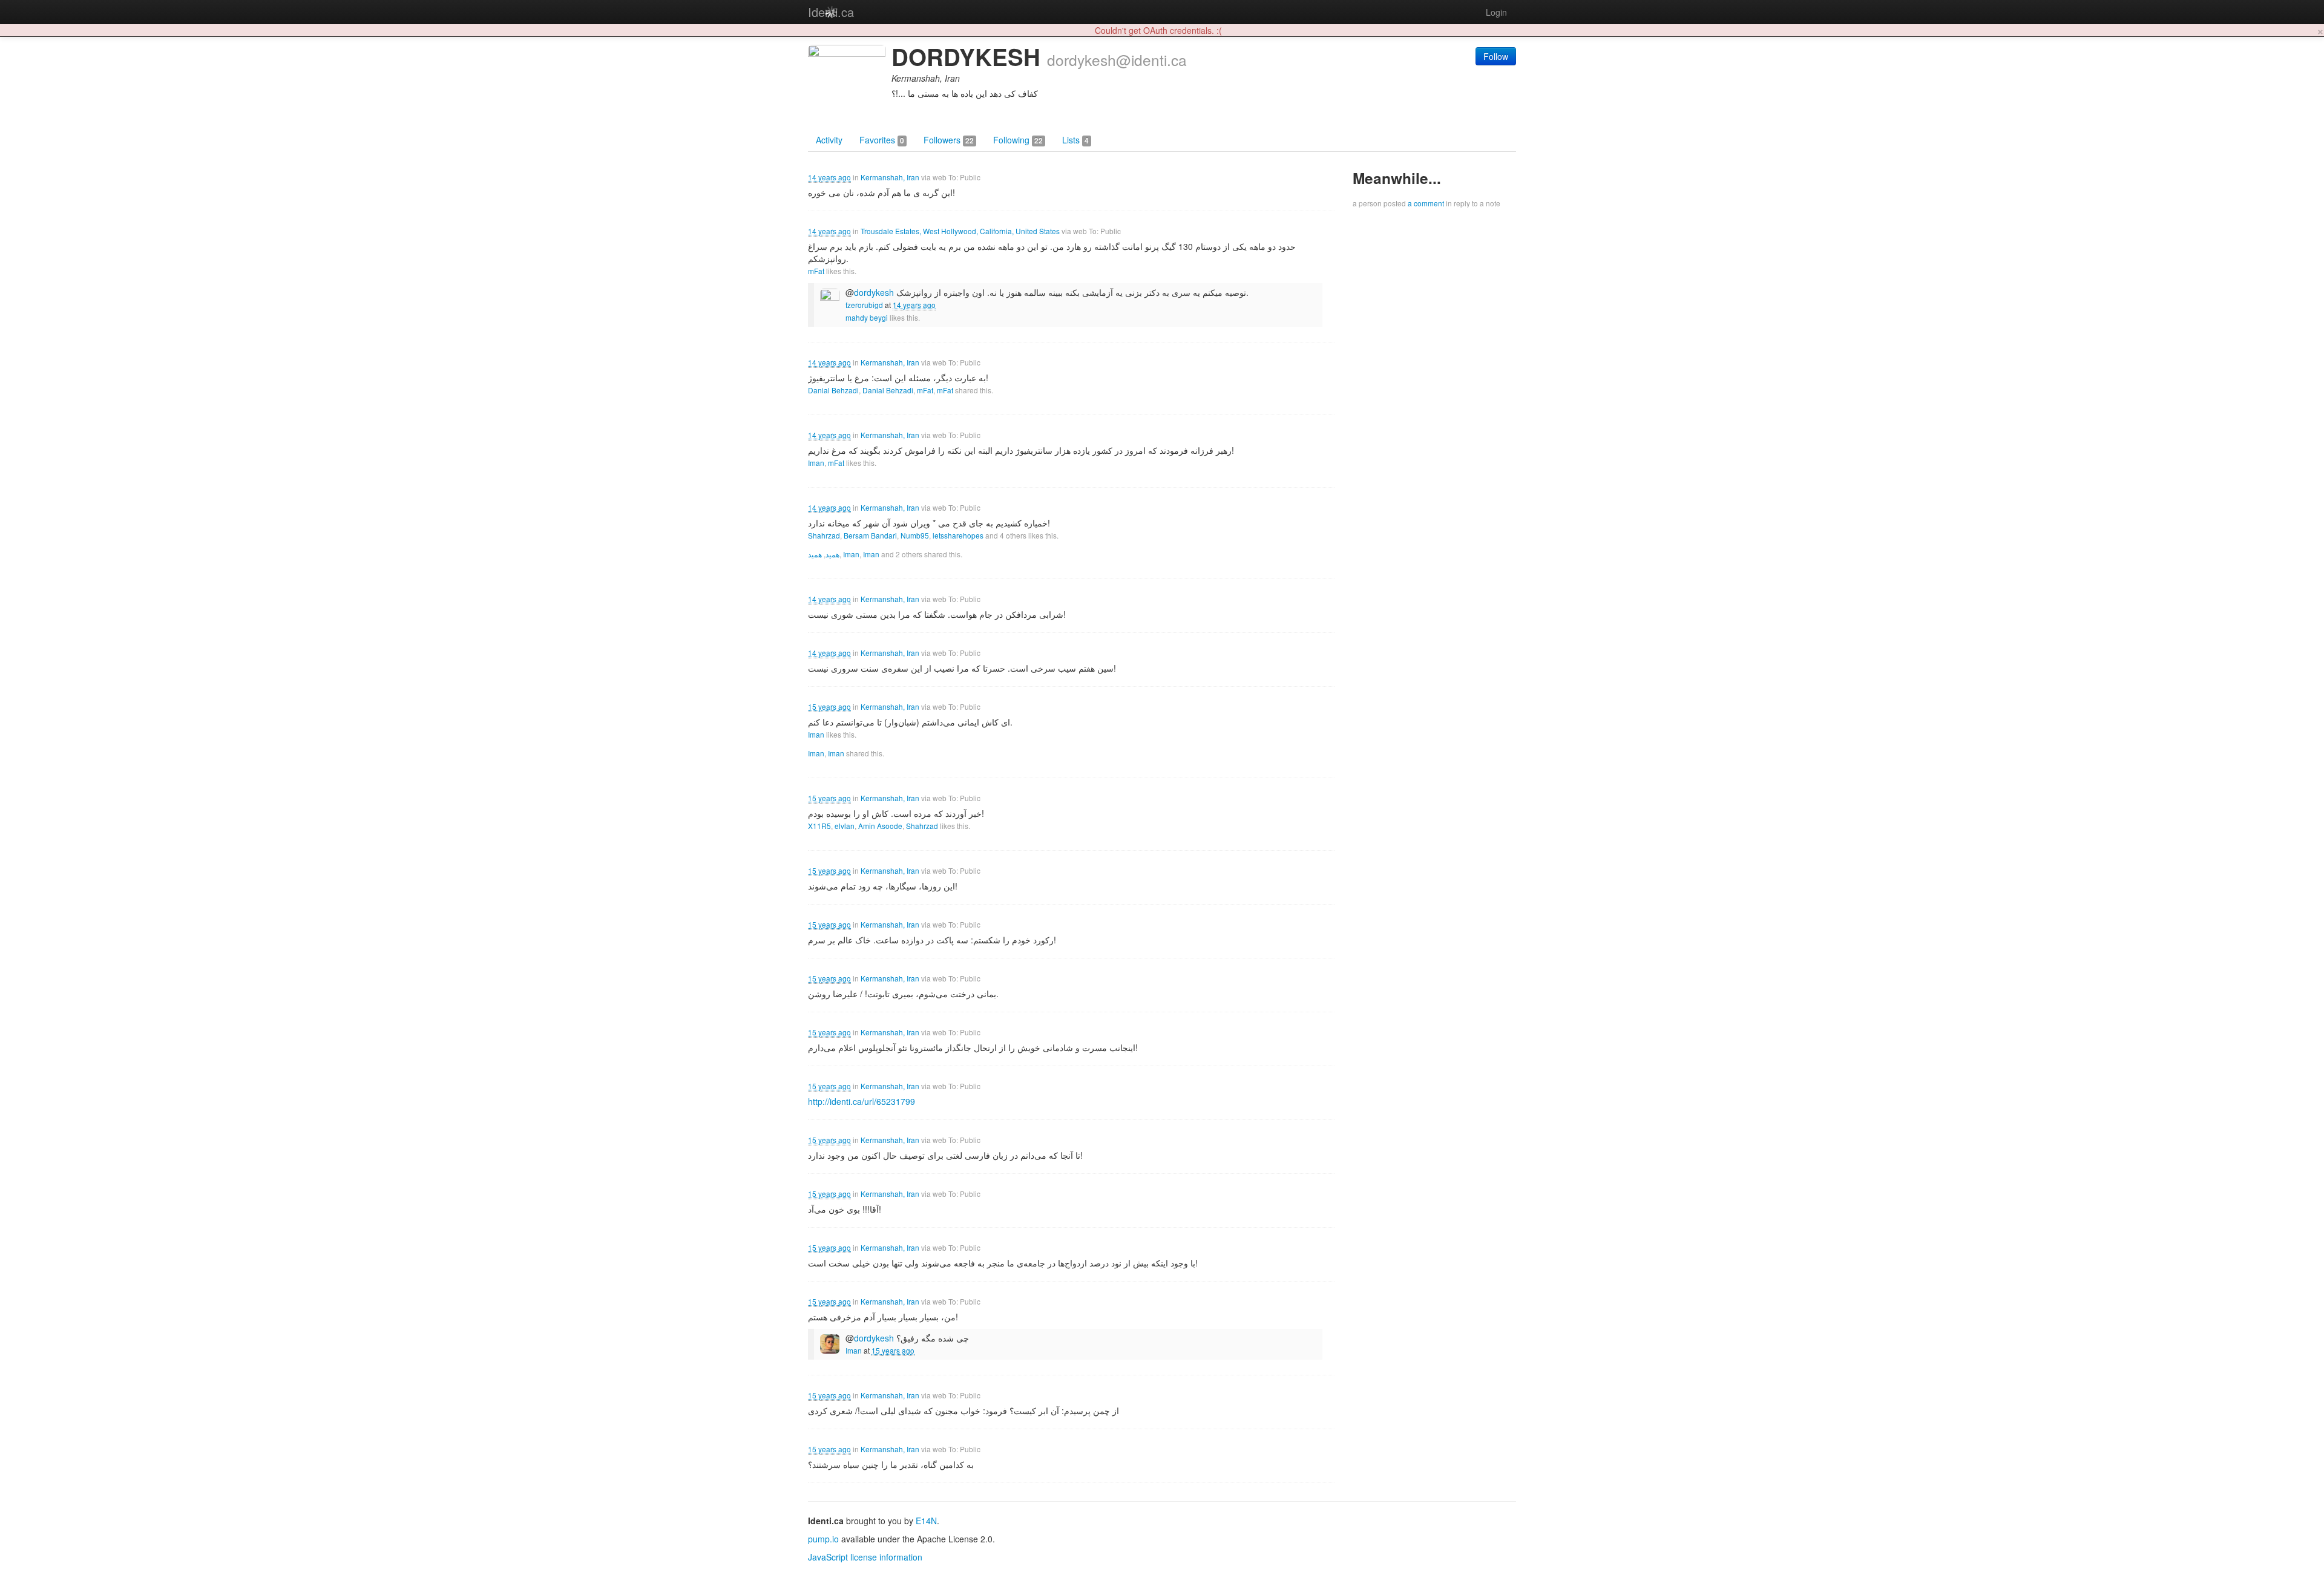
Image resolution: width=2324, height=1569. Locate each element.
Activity (829, 140)
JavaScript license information (865, 1557)
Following (1018, 140)
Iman (816, 463)
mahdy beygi (867, 317)
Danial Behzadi (833, 390)
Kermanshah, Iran (890, 177)
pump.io (823, 1539)
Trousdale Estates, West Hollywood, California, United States (960, 231)
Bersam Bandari (870, 535)
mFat (816, 271)
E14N (926, 1521)
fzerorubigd (864, 305)
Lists (1075, 140)
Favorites (882, 140)
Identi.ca (831, 12)
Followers (949, 140)
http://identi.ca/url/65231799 (862, 1101)
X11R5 (819, 826)
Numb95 (915, 535)
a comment (1426, 203)
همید (832, 554)
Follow (1496, 56)
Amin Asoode (880, 826)
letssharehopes (958, 535)
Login (1496, 12)
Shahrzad (824, 535)
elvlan (845, 826)
